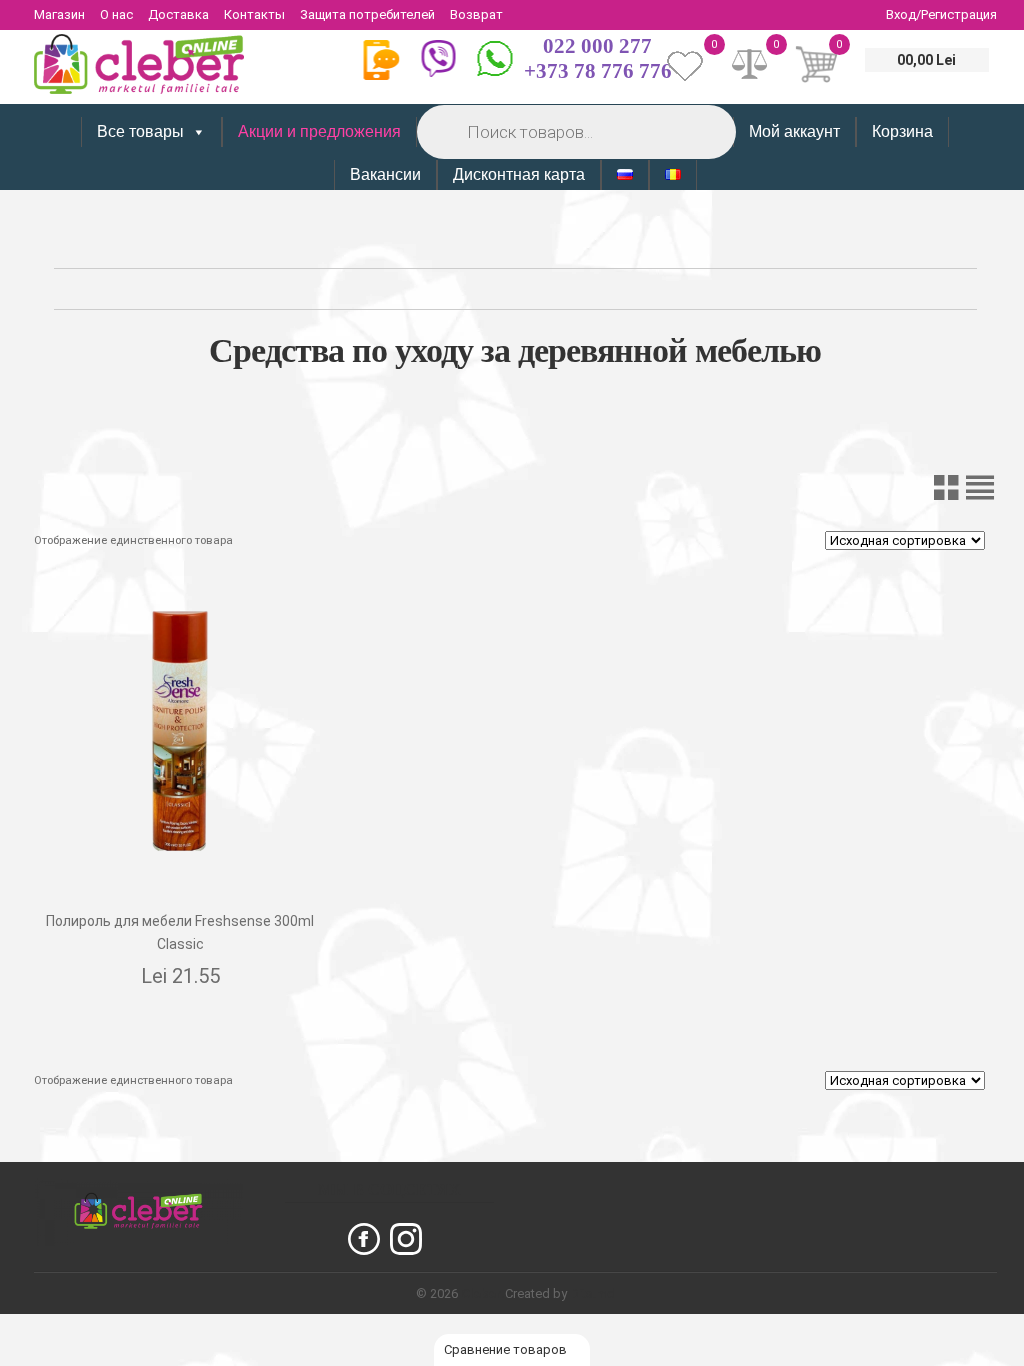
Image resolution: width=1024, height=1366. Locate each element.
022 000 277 (597, 46)
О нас (116, 14)
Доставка (178, 14)
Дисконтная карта (519, 174)
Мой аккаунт (794, 131)
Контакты (254, 14)
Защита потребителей (367, 14)
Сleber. (483, 1293)
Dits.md (592, 1293)
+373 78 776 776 (598, 71)
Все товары (140, 131)
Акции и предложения (319, 131)
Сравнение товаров (507, 1349)
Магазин (59, 14)
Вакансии (385, 174)
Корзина (902, 131)
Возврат (476, 14)
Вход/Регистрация (941, 14)
